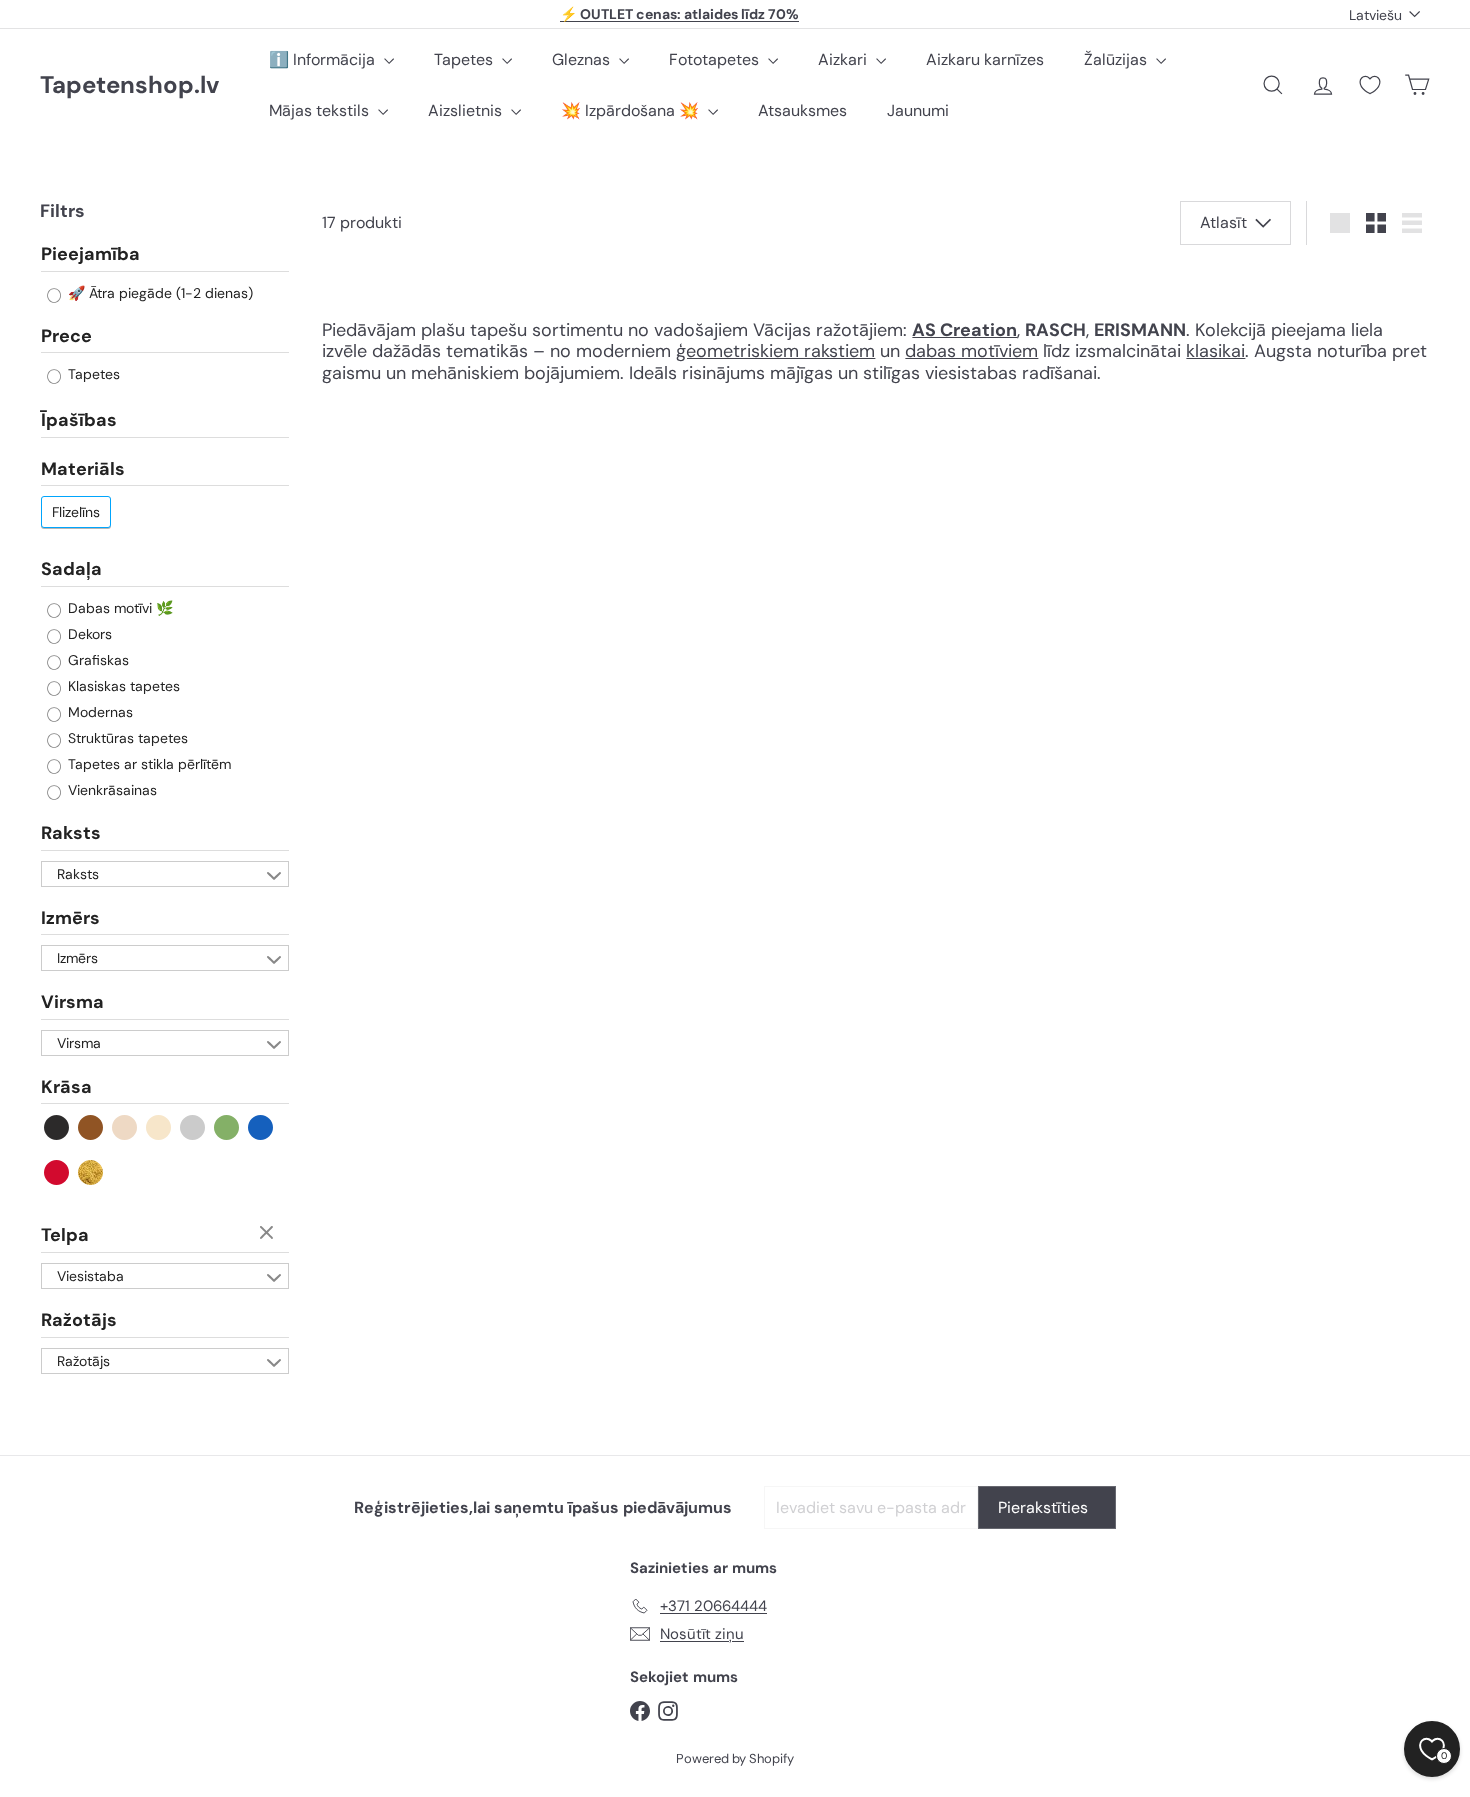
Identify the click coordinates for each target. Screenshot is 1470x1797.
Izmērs (70, 918)
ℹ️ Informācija (324, 59)
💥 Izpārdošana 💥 (632, 110)
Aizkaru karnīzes (985, 59)
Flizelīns (76, 512)
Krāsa (66, 1087)
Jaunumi (918, 110)
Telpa (65, 1235)
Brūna (91, 1127)
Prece (66, 336)
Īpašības (79, 420)
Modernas (98, 712)
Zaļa (227, 1127)
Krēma (159, 1127)
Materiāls (83, 469)
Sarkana (57, 1172)
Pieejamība (90, 255)
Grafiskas (96, 660)
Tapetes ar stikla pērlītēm (147, 764)
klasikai (1215, 351)
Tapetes (465, 59)
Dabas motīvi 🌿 (118, 608)
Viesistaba (90, 1276)
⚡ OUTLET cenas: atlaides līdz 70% (679, 14)
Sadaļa (71, 569)
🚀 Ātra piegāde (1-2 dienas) (158, 293)
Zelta (91, 1172)
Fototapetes (716, 59)
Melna (57, 1127)
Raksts (71, 833)
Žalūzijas (1117, 59)
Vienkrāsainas (110, 790)
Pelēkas (193, 1127)
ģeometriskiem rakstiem (775, 351)
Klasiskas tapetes (122, 686)
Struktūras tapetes (126, 738)
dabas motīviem (971, 351)
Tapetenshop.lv (129, 85)
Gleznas (583, 59)
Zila (261, 1127)
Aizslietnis (467, 110)
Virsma (72, 1002)
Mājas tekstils (321, 110)
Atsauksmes (802, 110)
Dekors (88, 634)
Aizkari (844, 59)
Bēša (125, 1127)
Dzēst (269, 1234)
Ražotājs (79, 1320)
